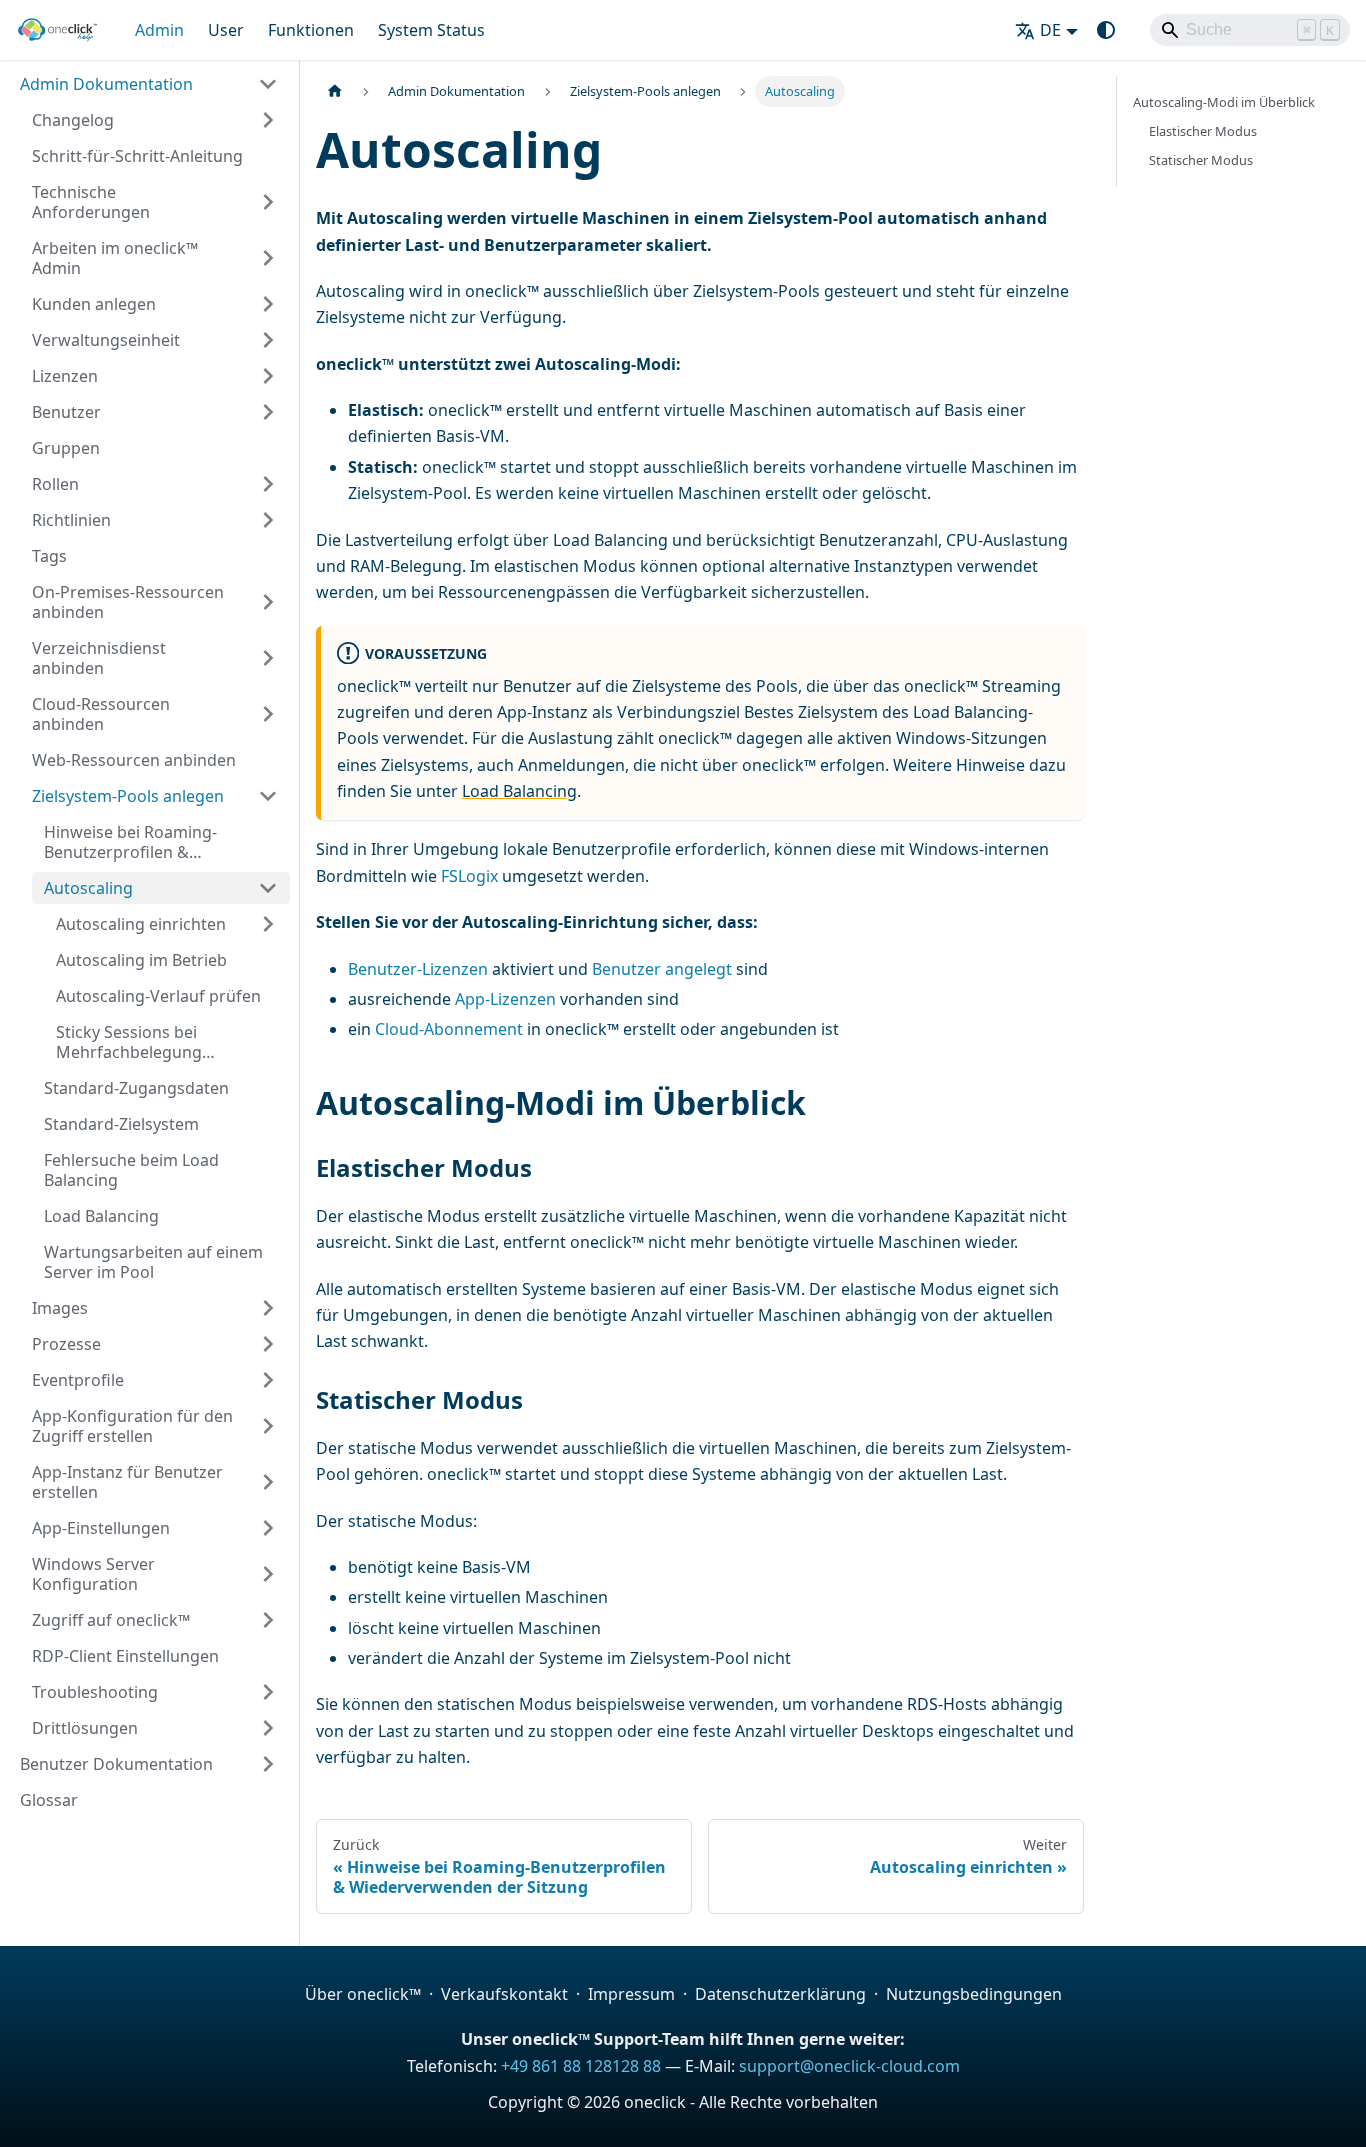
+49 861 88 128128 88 (581, 2066)
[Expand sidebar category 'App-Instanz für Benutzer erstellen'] (268, 1482)
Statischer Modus (1201, 160)
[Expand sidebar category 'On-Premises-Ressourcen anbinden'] (268, 602)
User (226, 30)
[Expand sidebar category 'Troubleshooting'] (268, 1692)
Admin (159, 30)
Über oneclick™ (363, 1994)
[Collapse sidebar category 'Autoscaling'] (268, 888)
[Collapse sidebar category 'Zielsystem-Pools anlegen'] (268, 796)
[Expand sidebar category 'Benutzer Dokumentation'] (268, 1764)
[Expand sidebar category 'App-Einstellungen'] (268, 1528)
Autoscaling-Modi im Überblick (1224, 102)
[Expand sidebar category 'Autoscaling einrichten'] (268, 924)
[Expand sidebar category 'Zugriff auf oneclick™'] (268, 1620)
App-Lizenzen (505, 999)
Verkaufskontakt (504, 1994)
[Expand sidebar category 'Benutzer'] (268, 412)
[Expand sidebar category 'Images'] (268, 1308)
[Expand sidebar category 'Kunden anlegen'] (268, 304)
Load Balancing (519, 791)
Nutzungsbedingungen (974, 1994)
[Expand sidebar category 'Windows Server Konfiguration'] (268, 1574)
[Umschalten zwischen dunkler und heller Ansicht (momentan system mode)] (1106, 30)
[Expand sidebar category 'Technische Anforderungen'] (268, 202)
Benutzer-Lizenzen (418, 969)
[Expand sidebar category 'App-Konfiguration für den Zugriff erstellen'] (268, 1426)
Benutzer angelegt (662, 969)
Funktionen (311, 30)
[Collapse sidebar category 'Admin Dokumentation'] (268, 84)
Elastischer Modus (1203, 131)
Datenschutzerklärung (780, 1994)
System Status (431, 30)
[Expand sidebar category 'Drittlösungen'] (268, 1728)
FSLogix (469, 876)
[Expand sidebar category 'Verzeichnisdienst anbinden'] (268, 658)
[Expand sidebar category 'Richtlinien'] (268, 520)
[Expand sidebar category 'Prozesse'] (268, 1344)
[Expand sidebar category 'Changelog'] (268, 120)
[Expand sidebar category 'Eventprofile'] (268, 1380)
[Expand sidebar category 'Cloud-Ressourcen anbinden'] (268, 714)
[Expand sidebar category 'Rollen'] (268, 484)
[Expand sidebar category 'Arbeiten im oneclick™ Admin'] (268, 258)
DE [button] (1050, 30)
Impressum (631, 1994)
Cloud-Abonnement (449, 1029)
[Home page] (335, 91)
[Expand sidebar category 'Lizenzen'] (268, 376)
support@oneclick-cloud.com (849, 2066)
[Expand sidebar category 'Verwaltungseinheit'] (268, 340)
